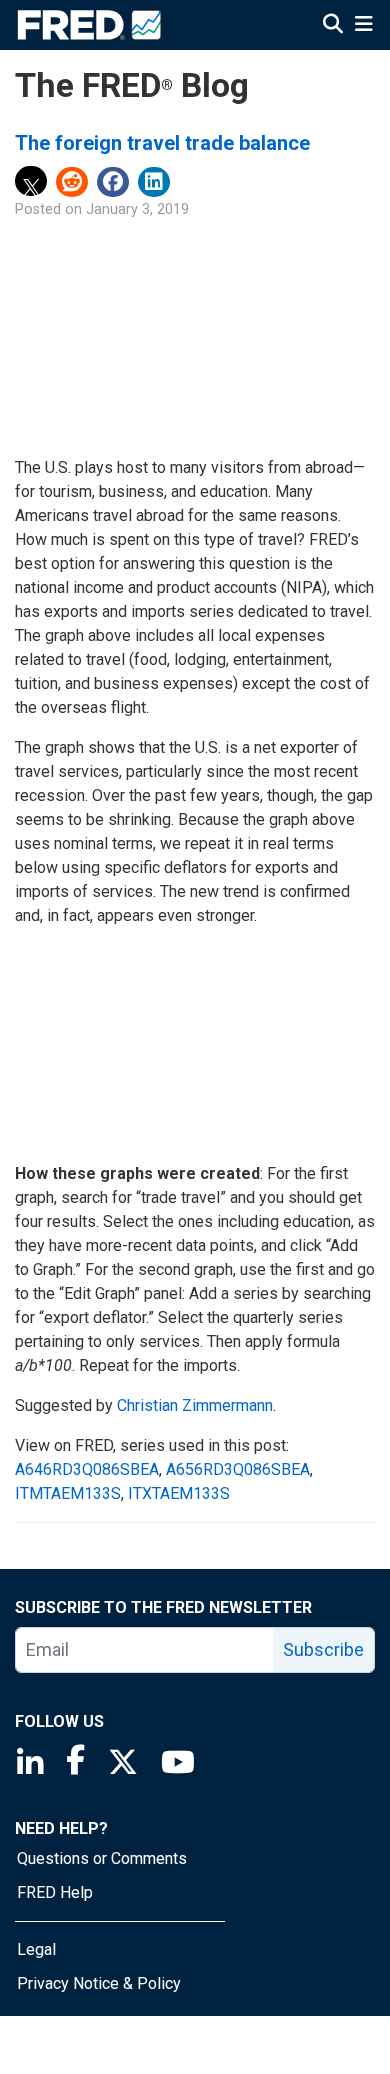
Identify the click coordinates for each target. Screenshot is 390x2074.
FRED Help (55, 1892)
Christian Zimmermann (195, 1405)
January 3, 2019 (137, 209)
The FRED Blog (132, 85)
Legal (36, 1949)
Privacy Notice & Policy (99, 1983)
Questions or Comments (102, 1858)
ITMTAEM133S (68, 1493)
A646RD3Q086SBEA (87, 1469)
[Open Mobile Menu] (363, 26)
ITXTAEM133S (179, 1493)
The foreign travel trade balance (162, 143)
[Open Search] (333, 26)
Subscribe (323, 1649)
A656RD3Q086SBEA (238, 1469)
